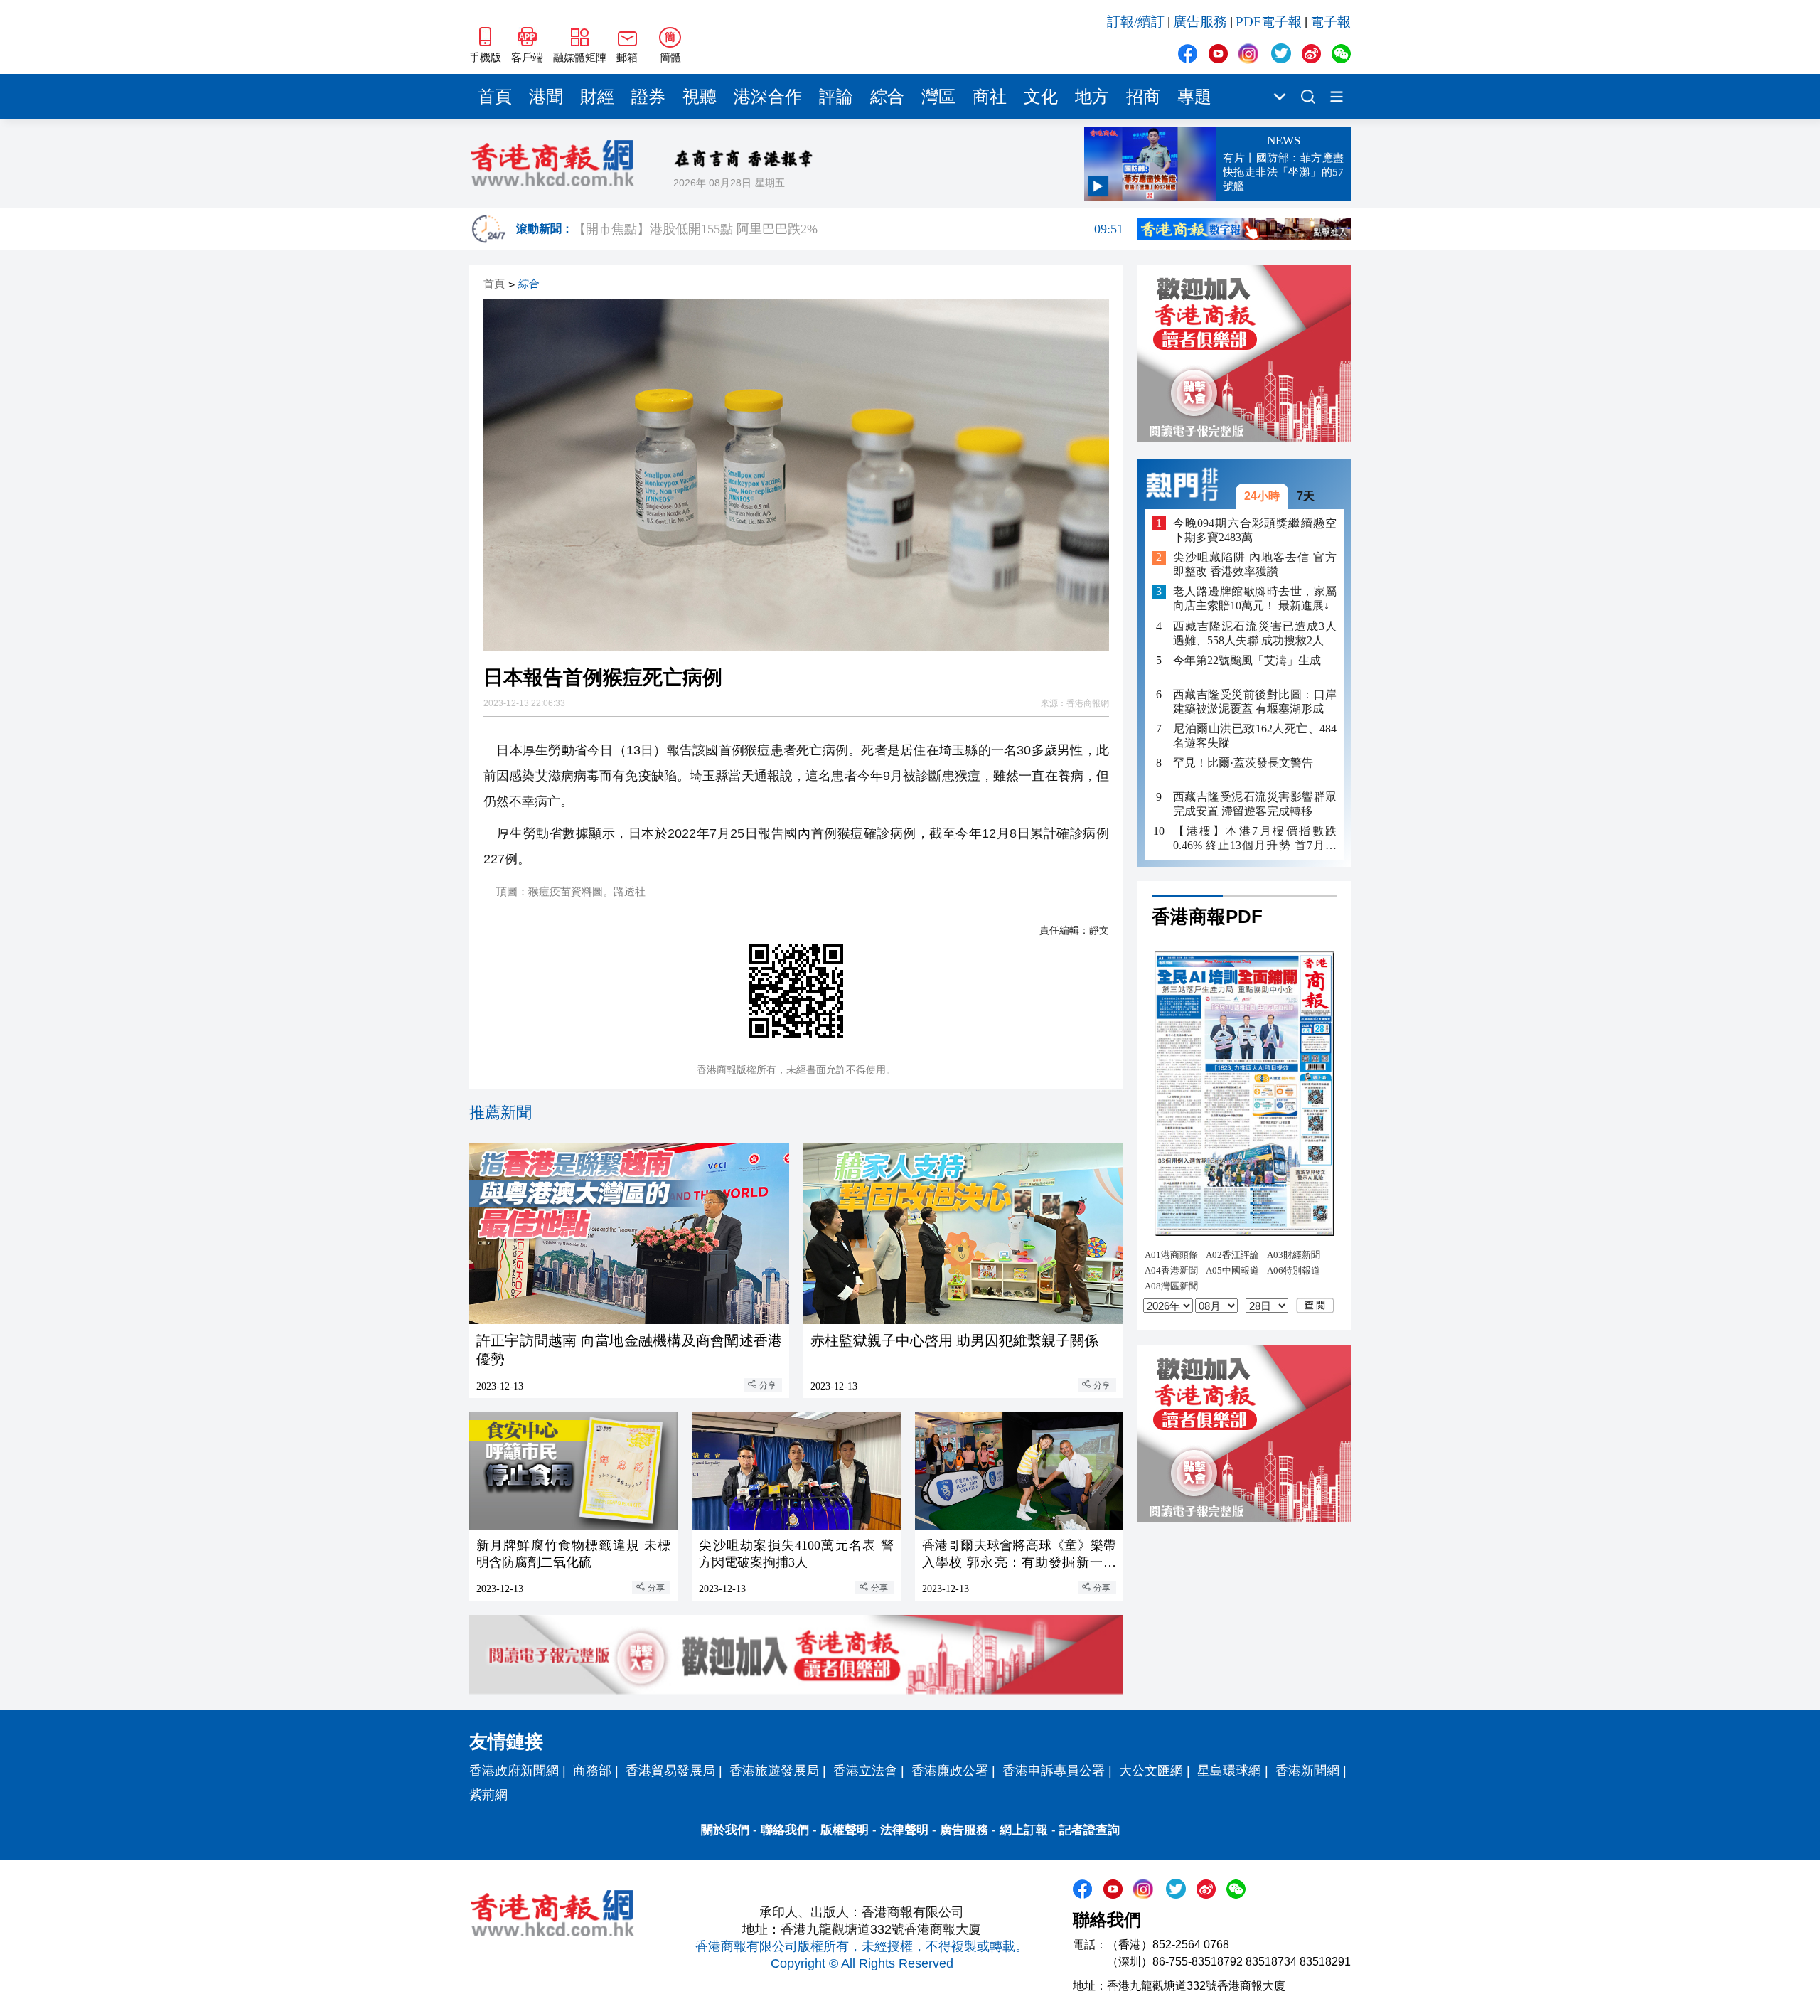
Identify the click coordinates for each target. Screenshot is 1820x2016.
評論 (836, 97)
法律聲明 (904, 1830)
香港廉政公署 (950, 1771)
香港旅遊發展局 (774, 1771)
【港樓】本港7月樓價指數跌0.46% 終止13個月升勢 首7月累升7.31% (1255, 839)
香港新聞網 (1307, 1771)
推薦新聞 (500, 1113)
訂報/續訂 (1136, 22)
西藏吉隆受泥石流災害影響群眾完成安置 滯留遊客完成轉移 (1255, 804)
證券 (648, 97)
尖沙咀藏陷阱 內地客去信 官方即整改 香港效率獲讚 (1255, 565)
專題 (1194, 97)
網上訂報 (1024, 1830)
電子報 (1331, 22)
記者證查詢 (1090, 1830)
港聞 (546, 97)
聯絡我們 (785, 1830)
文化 (1041, 97)
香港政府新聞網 (514, 1771)
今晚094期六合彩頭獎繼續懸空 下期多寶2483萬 (1255, 530)
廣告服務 (1200, 22)
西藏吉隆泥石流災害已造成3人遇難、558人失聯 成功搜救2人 (1255, 633)
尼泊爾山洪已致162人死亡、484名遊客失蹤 (1255, 736)
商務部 (592, 1771)
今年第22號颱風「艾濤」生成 (1247, 660)
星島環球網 (1229, 1771)
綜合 (887, 97)
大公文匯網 (1151, 1771)
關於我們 (725, 1830)
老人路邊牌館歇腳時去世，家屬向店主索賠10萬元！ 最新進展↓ (1255, 599)
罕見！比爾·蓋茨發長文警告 (1243, 763)
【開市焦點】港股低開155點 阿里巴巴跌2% (848, 229)
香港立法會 (865, 1771)
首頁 (495, 97)
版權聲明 (845, 1830)
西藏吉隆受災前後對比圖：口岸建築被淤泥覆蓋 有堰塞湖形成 (1255, 702)
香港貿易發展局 (670, 1771)
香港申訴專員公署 (1054, 1771)
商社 (990, 97)
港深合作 (768, 97)
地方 (1092, 97)
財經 (597, 97)
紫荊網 (488, 1795)
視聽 (700, 97)
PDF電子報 (1269, 22)
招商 (1143, 97)
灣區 (938, 97)
